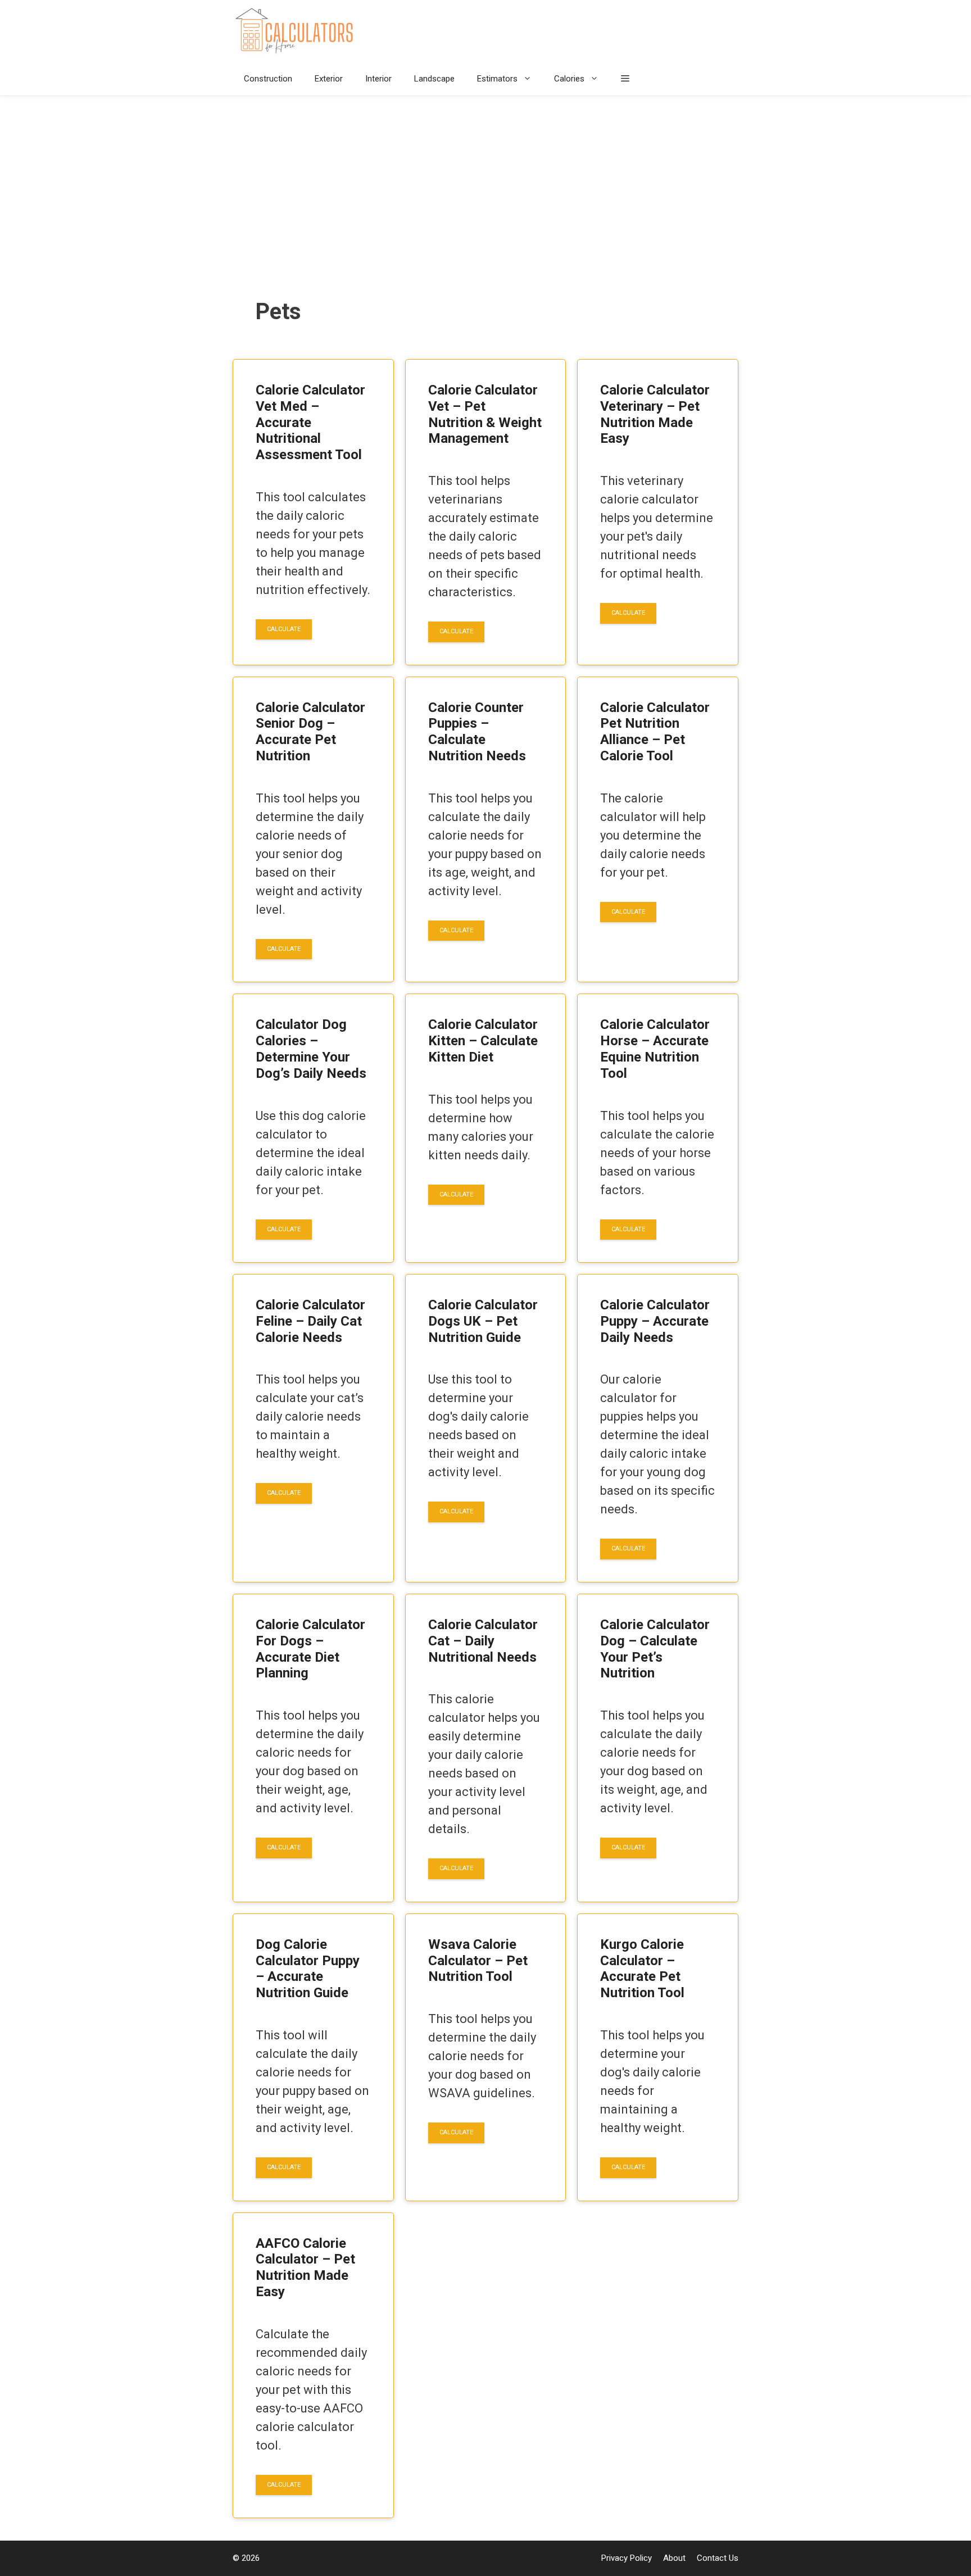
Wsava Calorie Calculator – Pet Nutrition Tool (478, 1961)
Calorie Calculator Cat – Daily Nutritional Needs (483, 1641)
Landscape (434, 79)
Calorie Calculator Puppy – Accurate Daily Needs (655, 1321)
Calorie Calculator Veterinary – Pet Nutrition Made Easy (655, 414)
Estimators (497, 79)
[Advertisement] (485, 180)
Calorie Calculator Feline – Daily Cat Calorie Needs (310, 1321)
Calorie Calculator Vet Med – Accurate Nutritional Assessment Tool (310, 422)
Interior (378, 79)
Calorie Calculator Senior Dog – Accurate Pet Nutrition (310, 732)
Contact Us (718, 2558)
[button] (625, 79)
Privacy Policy (627, 2558)
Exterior (329, 79)
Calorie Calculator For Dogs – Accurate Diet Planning (310, 1649)
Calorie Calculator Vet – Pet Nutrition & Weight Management (485, 414)
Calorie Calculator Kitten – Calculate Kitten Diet (483, 1041)
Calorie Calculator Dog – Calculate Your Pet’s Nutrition (655, 1649)
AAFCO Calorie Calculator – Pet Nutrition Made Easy (305, 2267)
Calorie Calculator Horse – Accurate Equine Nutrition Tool (655, 1049)
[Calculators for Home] (297, 31)
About (674, 2558)
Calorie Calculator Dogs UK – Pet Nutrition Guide (483, 1321)
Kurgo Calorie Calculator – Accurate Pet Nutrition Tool (642, 1969)
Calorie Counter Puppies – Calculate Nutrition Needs (477, 732)
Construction (268, 79)
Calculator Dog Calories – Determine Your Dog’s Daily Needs (311, 1049)
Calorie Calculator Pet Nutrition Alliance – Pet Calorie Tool (655, 732)
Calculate (284, 629)
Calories (569, 79)
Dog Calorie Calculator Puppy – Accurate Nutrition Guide (308, 1969)
